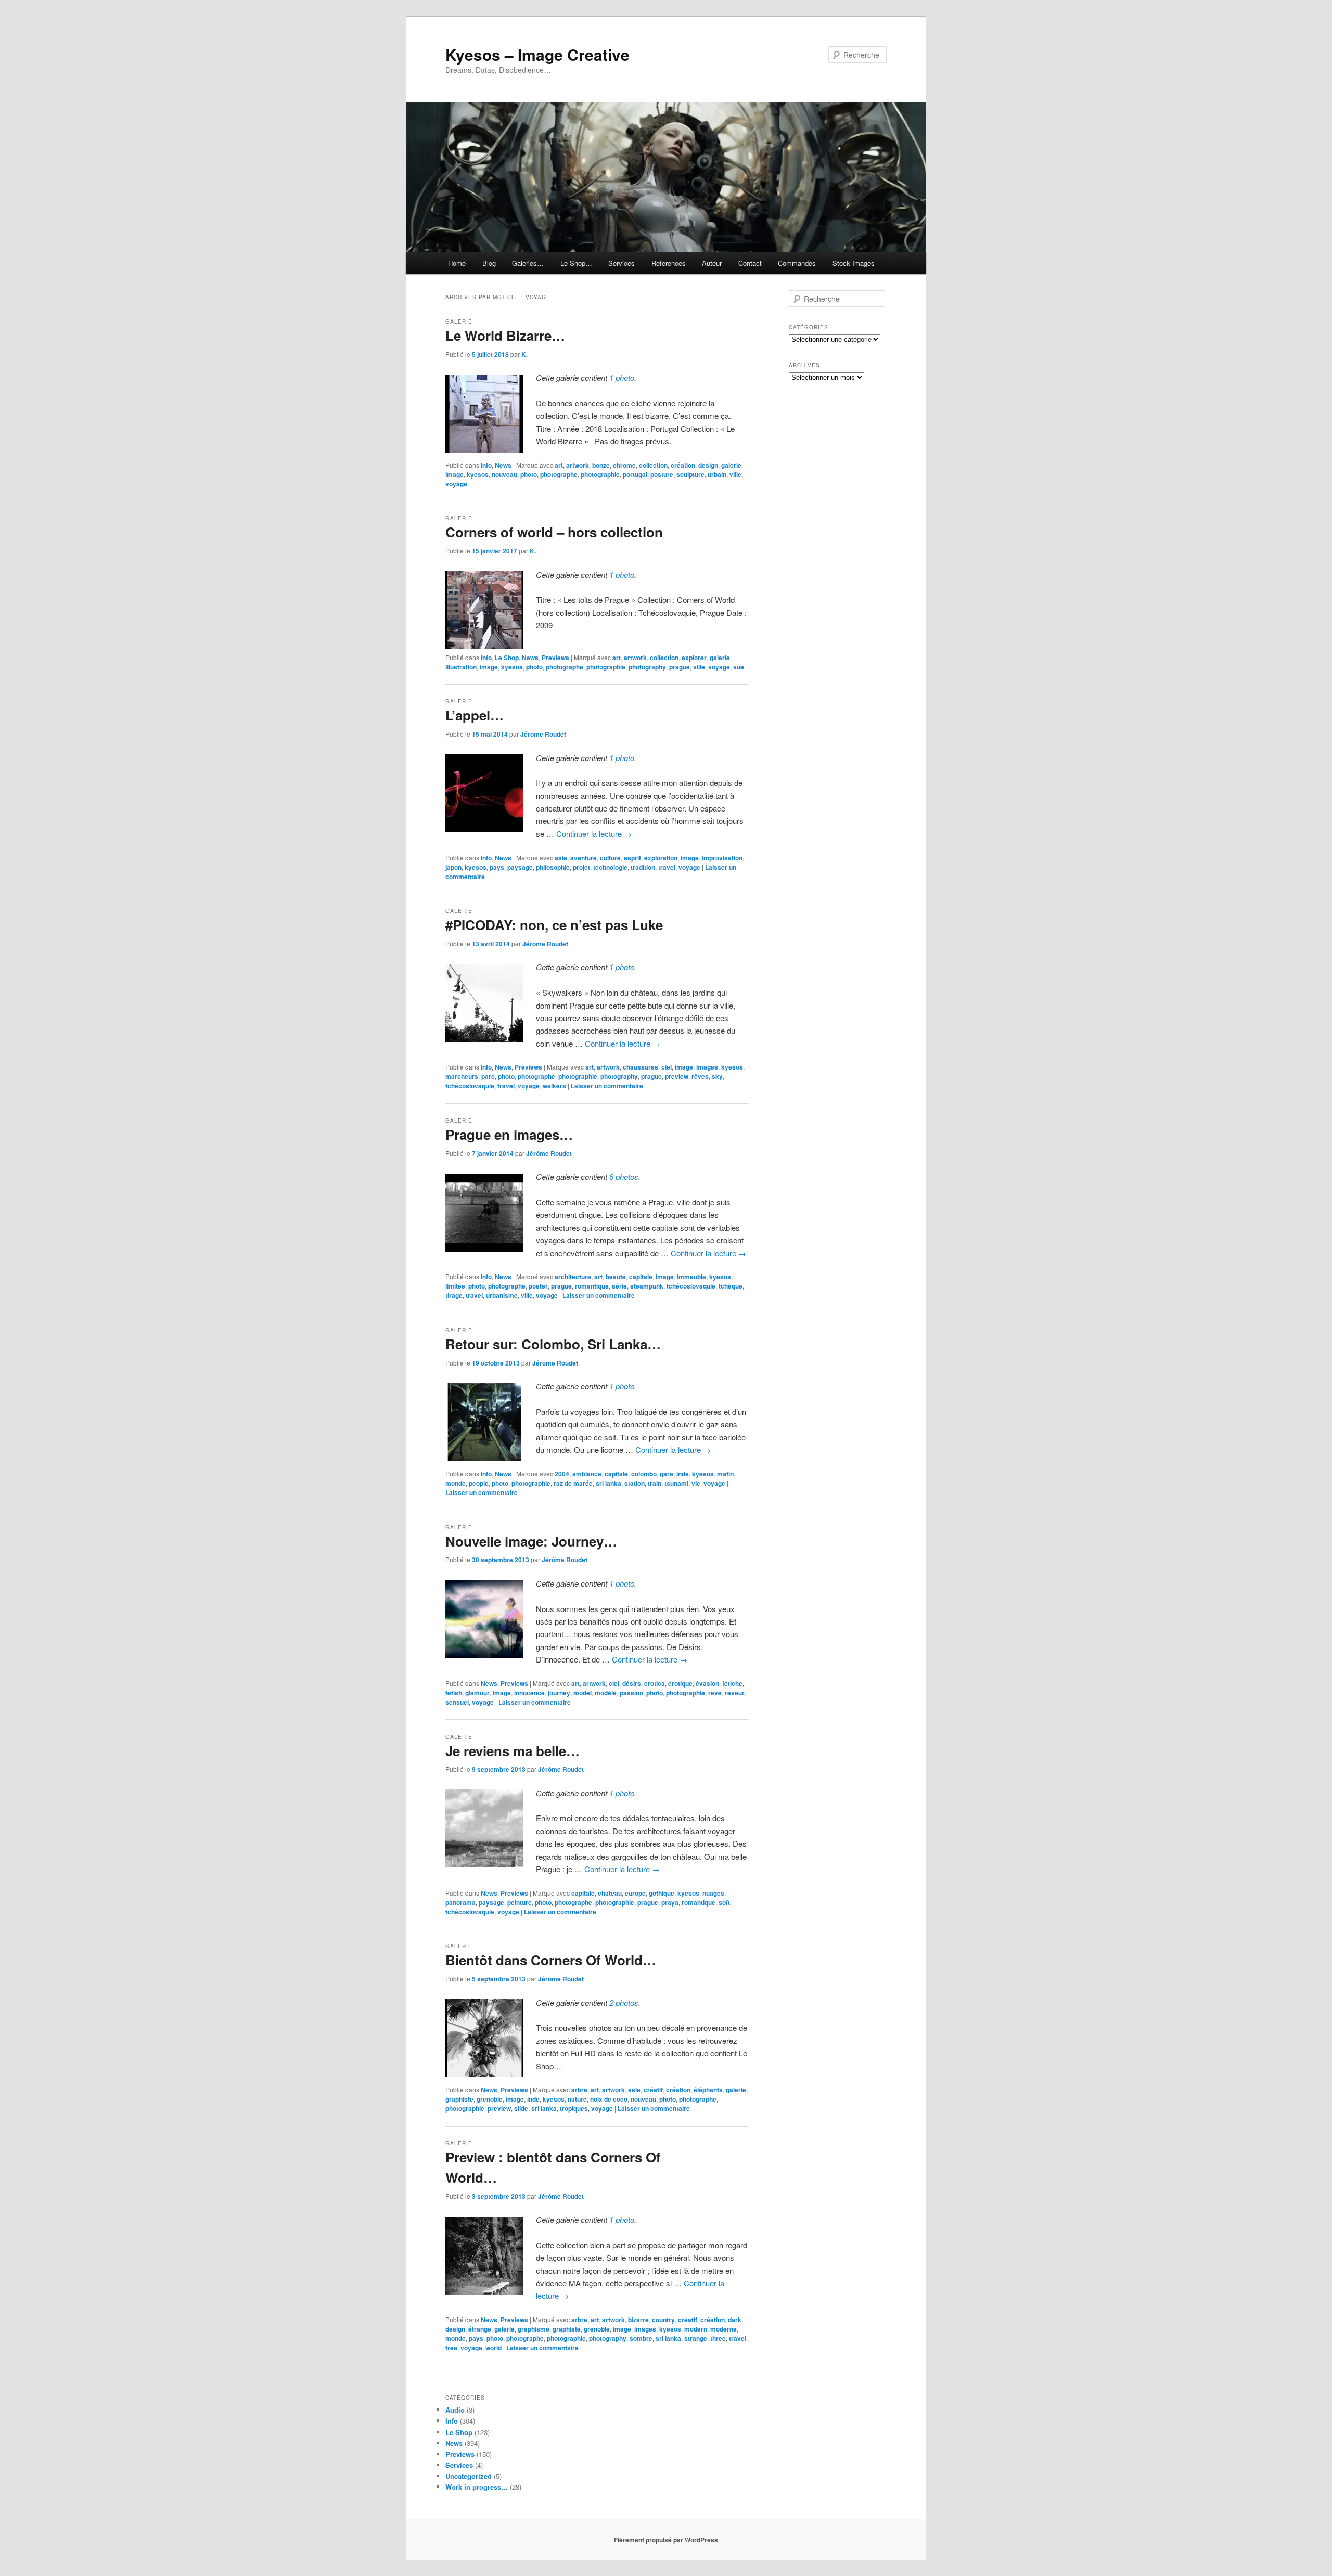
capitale (641, 1277)
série (619, 1286)
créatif (653, 2090)
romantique (592, 1286)
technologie (610, 867)
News (503, 465)
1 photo (622, 377)
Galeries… (528, 263)
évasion (707, 1683)
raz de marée (573, 1483)
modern (696, 2329)
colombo (644, 1474)
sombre (641, 2338)
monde (456, 1483)
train (655, 1483)
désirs (632, 1683)
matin (725, 1474)
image (454, 474)
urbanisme (502, 1295)
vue (739, 667)
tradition (643, 867)
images (707, 1067)
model (582, 1693)
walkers (554, 1086)
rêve (715, 1693)
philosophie (553, 867)
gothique (662, 1893)
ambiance (587, 1474)
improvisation (722, 858)
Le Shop (507, 658)
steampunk (647, 1286)
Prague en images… (509, 1134)
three (718, 2338)
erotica (655, 1683)
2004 (562, 1474)
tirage (454, 1295)
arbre (579, 2090)
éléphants (708, 2090)
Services (622, 263)
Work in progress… (477, 2487)
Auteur (712, 263)
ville (735, 474)
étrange (480, 2329)
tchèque (731, 1286)
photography (647, 667)
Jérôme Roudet (543, 734)
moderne (723, 2329)
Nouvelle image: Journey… (531, 1541)
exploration (661, 858)
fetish (454, 1693)
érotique (680, 1683)
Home (457, 263)
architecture (573, 1277)
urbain (717, 474)
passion (631, 1693)
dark (735, 2320)
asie (561, 858)
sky (717, 1076)
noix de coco (609, 2099)
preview (677, 1076)
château (610, 1893)
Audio (455, 2410)
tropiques (574, 2108)
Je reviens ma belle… (513, 1751)
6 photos (624, 1176)
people (479, 1483)
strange (696, 2338)
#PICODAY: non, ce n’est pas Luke (554, 925)
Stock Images (854, 263)
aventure (584, 858)
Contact (750, 263)
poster (538, 1286)
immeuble (691, 1277)
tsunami (676, 1483)
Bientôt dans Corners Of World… (551, 1960)
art (559, 465)
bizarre (638, 2320)
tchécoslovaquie (470, 1086)
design (708, 465)
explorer (694, 658)
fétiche (732, 1683)
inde (683, 1474)
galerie (731, 465)
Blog (489, 263)
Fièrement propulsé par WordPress (666, 2540)
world (494, 2348)
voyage (456, 484)
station (635, 1483)
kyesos (478, 474)
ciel (667, 1067)
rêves (700, 1076)
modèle (606, 1693)
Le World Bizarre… (505, 335)
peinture (520, 1902)
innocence (529, 1693)
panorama (460, 1902)
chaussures (641, 1067)
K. (524, 354)
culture (610, 858)
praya (670, 1902)
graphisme (534, 2329)
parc (488, 1076)
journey (559, 1693)
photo (529, 474)
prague (680, 667)
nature (577, 2099)
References (669, 263)
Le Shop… (576, 263)
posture (662, 474)
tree (451, 2348)
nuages (713, 1893)
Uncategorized (469, 2476)
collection (653, 465)
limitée (455, 1286)
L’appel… (475, 715)
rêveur (735, 1693)
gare (667, 1474)
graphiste (459, 2099)
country (663, 2320)
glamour (477, 1693)
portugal (635, 474)
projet (581, 867)
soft (724, 1902)
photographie (600, 474)
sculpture (690, 474)
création (683, 465)
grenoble (490, 2099)
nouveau (504, 474)
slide (521, 2108)
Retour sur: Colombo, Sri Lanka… (553, 1344)
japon (453, 867)
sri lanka (609, 1483)
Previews (555, 658)
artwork (578, 465)
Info (486, 465)
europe (635, 1893)
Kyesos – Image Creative (537, 54)
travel (667, 867)
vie (696, 1483)
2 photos (624, 2002)
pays (497, 867)
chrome (624, 465)
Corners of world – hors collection (554, 532)
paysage (520, 867)
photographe (559, 474)
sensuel (457, 1702)
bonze (601, 465)
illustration (461, 667)
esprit (632, 858)
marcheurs (462, 1076)
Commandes (797, 263)
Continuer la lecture (594, 834)
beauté (616, 1277)
